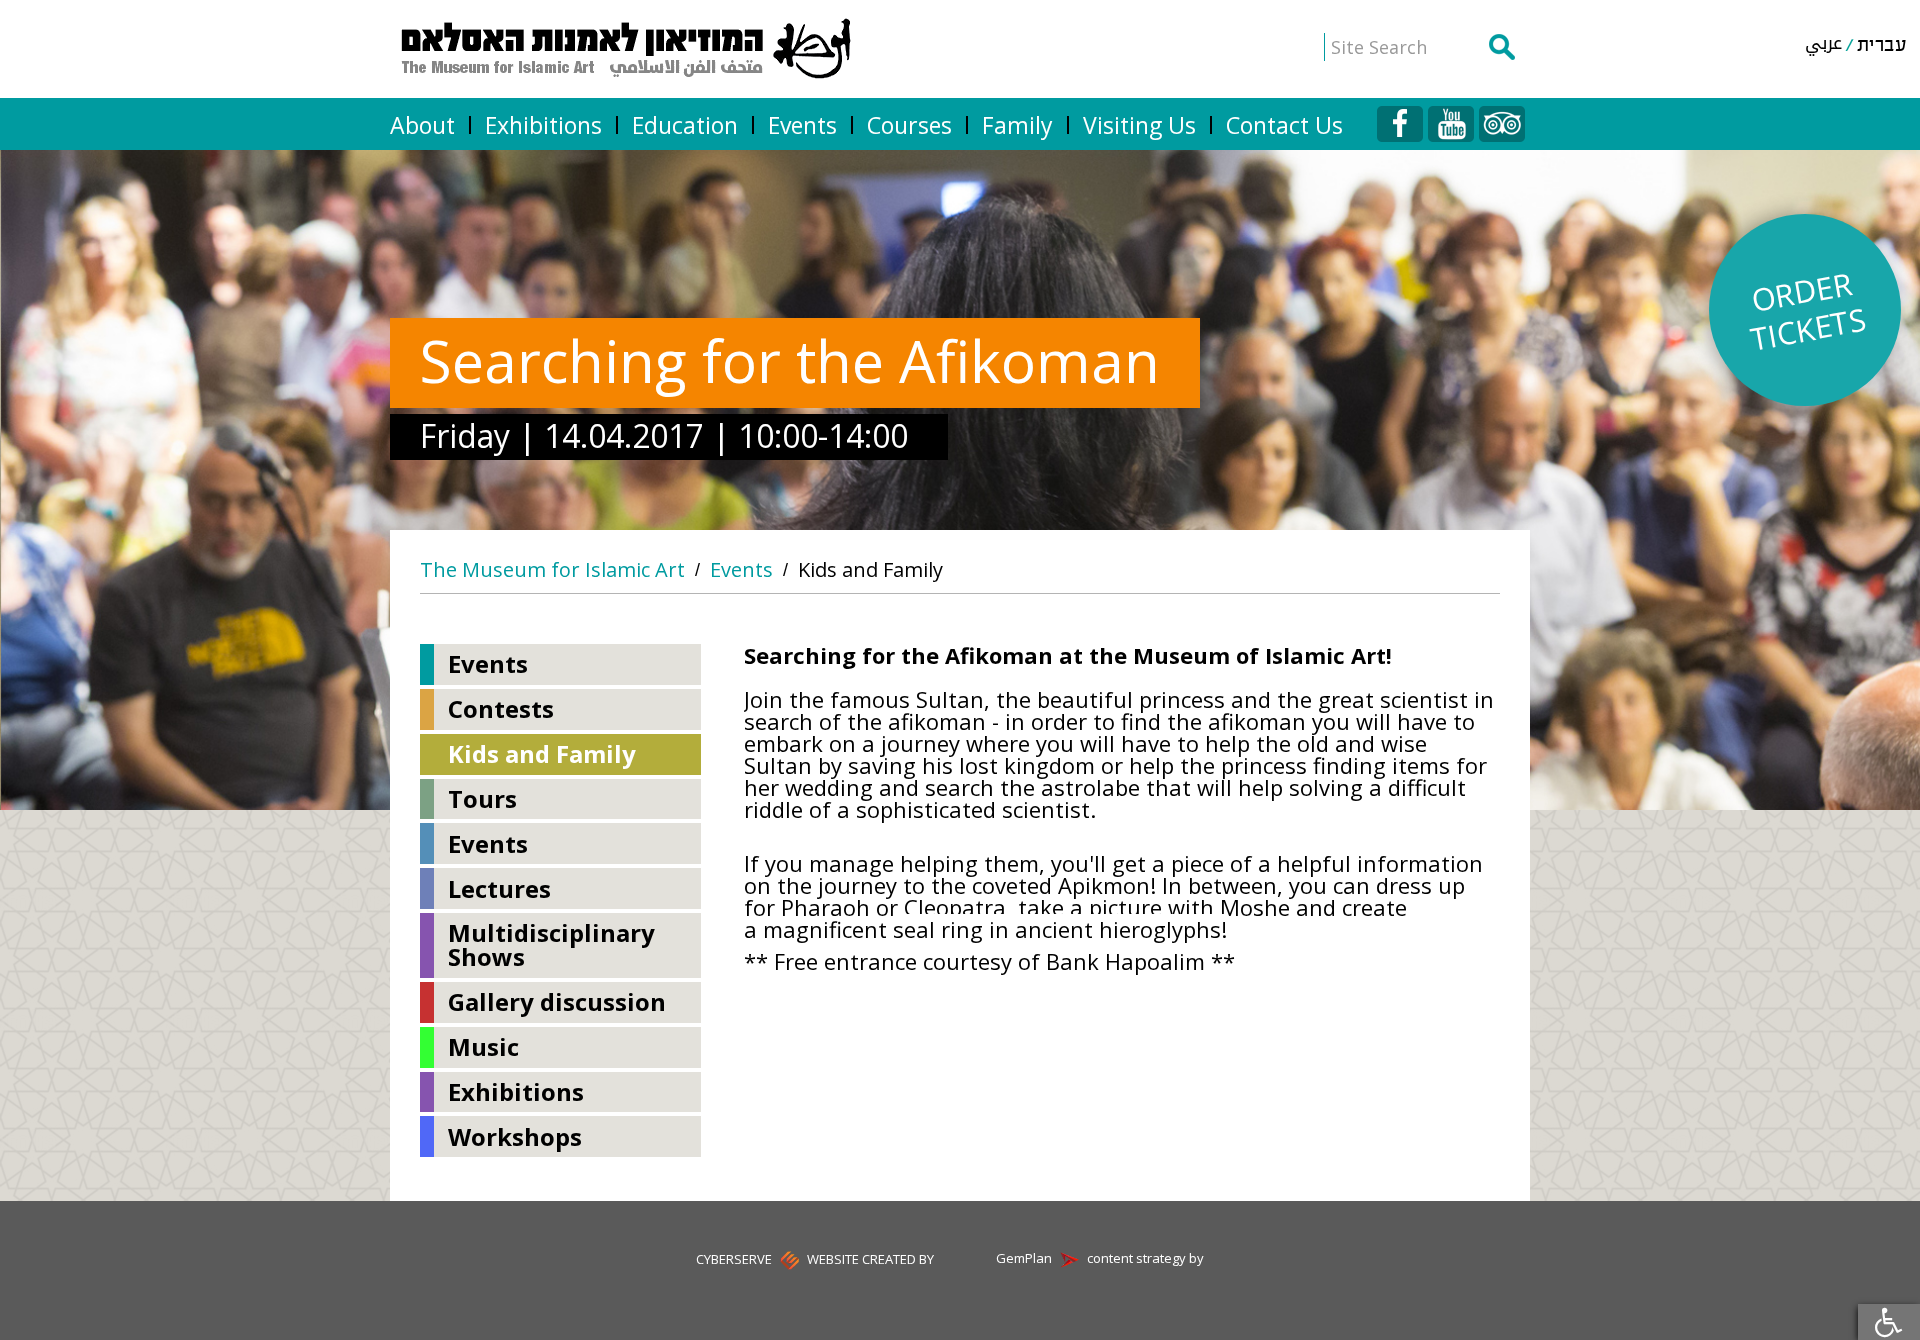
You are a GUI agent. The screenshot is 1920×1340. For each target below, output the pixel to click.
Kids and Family (870, 570)
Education (685, 125)
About (422, 125)
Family (1017, 125)
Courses (909, 125)
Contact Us (1284, 125)
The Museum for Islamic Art (552, 570)
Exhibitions (543, 125)
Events (802, 125)
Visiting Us (1139, 125)
